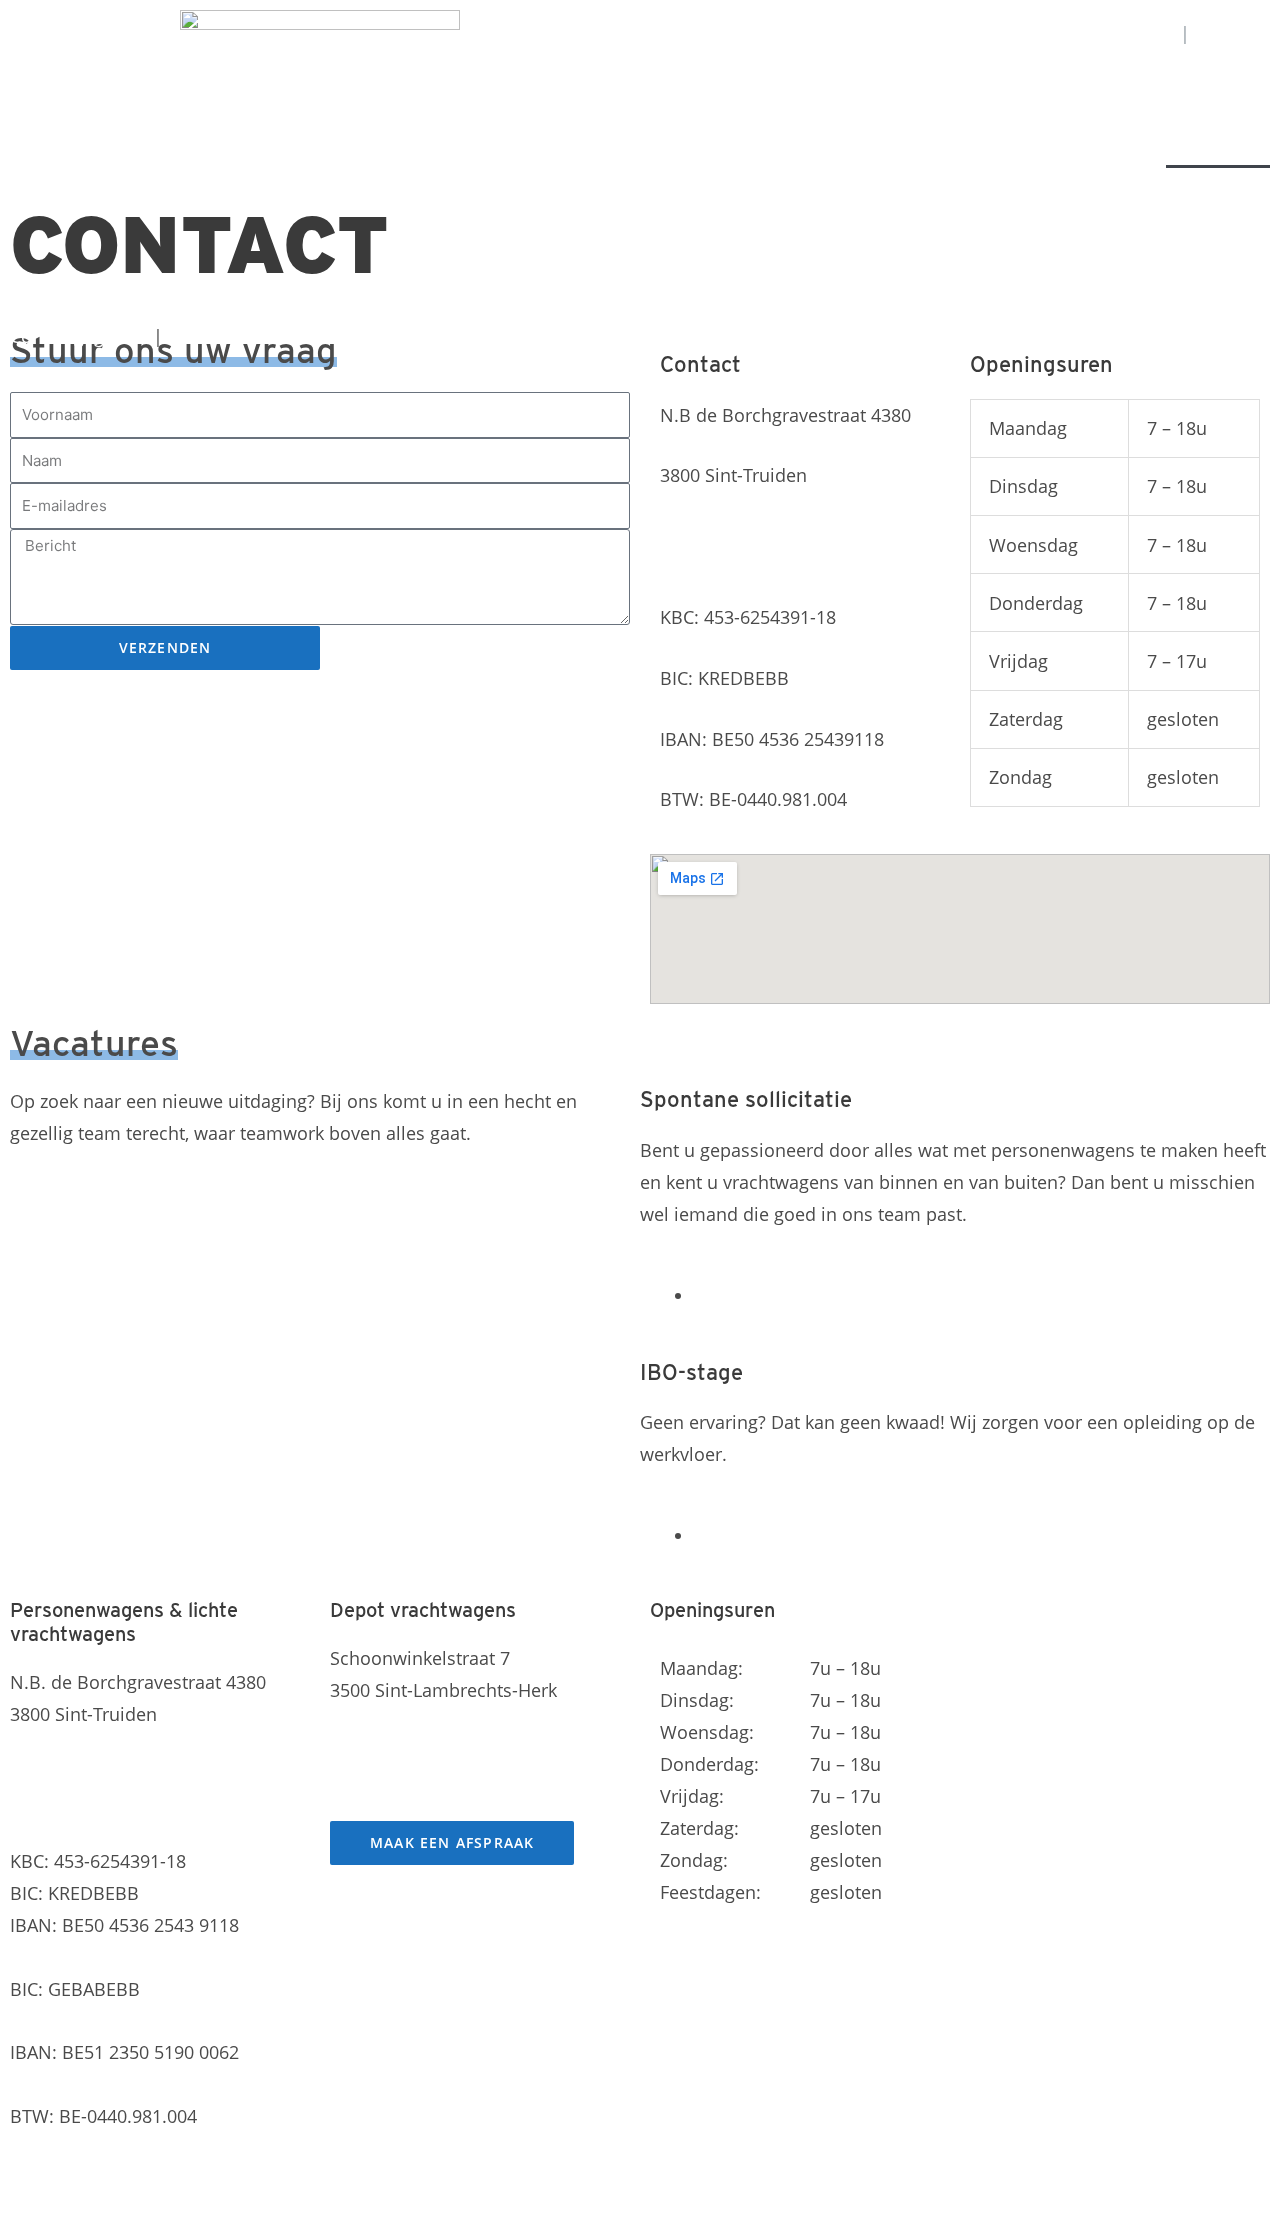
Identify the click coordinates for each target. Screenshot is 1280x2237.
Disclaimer (1035, 1667)
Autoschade (835, 99)
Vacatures (204, 336)
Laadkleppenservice (1167, 99)
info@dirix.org (69, 1778)
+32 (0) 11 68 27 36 (737, 536)
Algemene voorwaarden (1090, 1621)
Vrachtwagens (1087, 145)
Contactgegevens (81, 336)
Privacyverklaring (1061, 1713)
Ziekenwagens (984, 99)
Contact (1218, 145)
